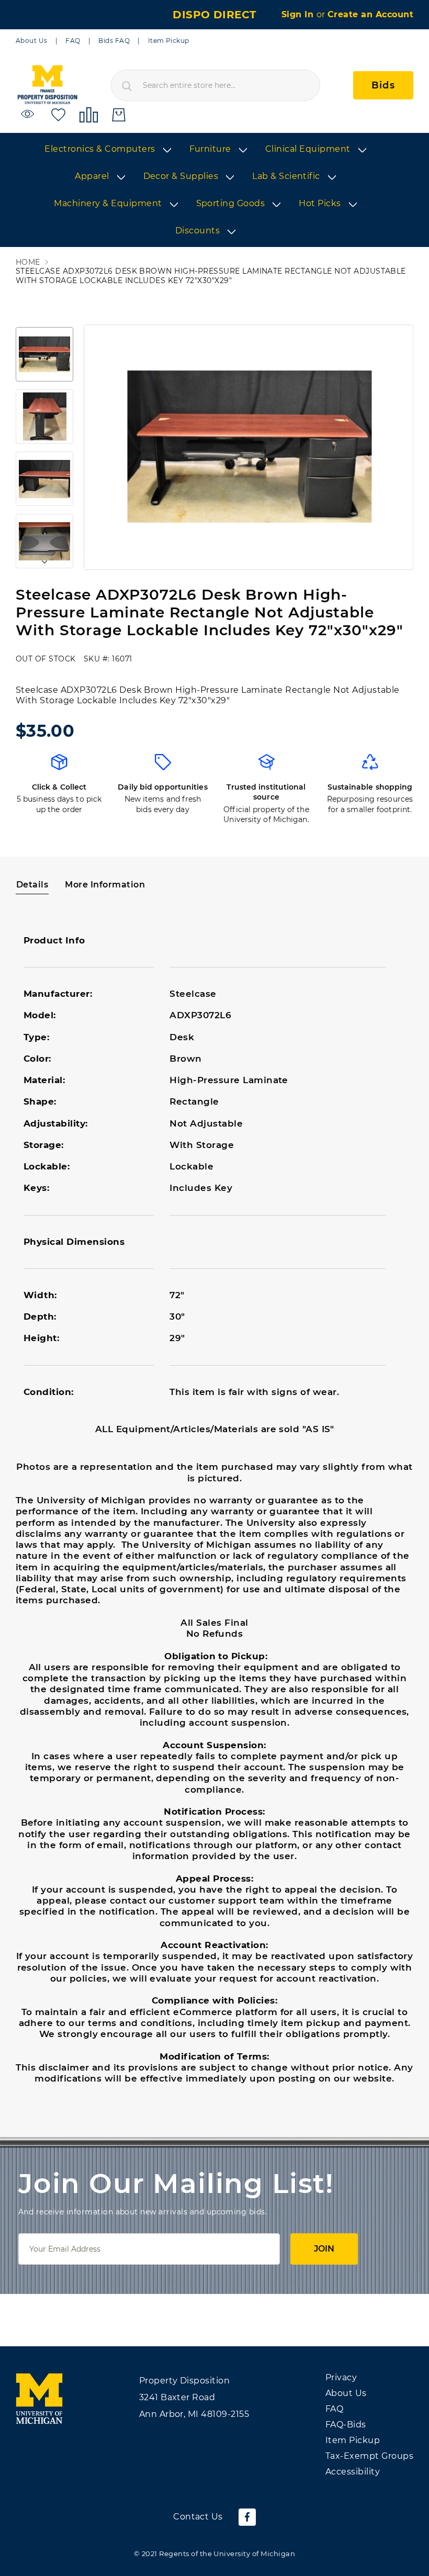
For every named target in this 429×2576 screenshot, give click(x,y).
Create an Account (370, 14)
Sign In (299, 14)
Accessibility (353, 2472)
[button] (44, 354)
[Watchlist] (29, 114)
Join (324, 2249)
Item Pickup (169, 41)
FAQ (73, 41)
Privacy (341, 2377)
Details (32, 885)
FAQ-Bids (346, 2425)
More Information (105, 885)
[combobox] (216, 85)
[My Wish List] (58, 114)
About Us (32, 41)
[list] (214, 190)
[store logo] (47, 85)
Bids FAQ (114, 41)
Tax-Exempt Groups (369, 2456)
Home (28, 262)
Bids (383, 85)
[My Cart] (119, 115)
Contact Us (198, 2517)
